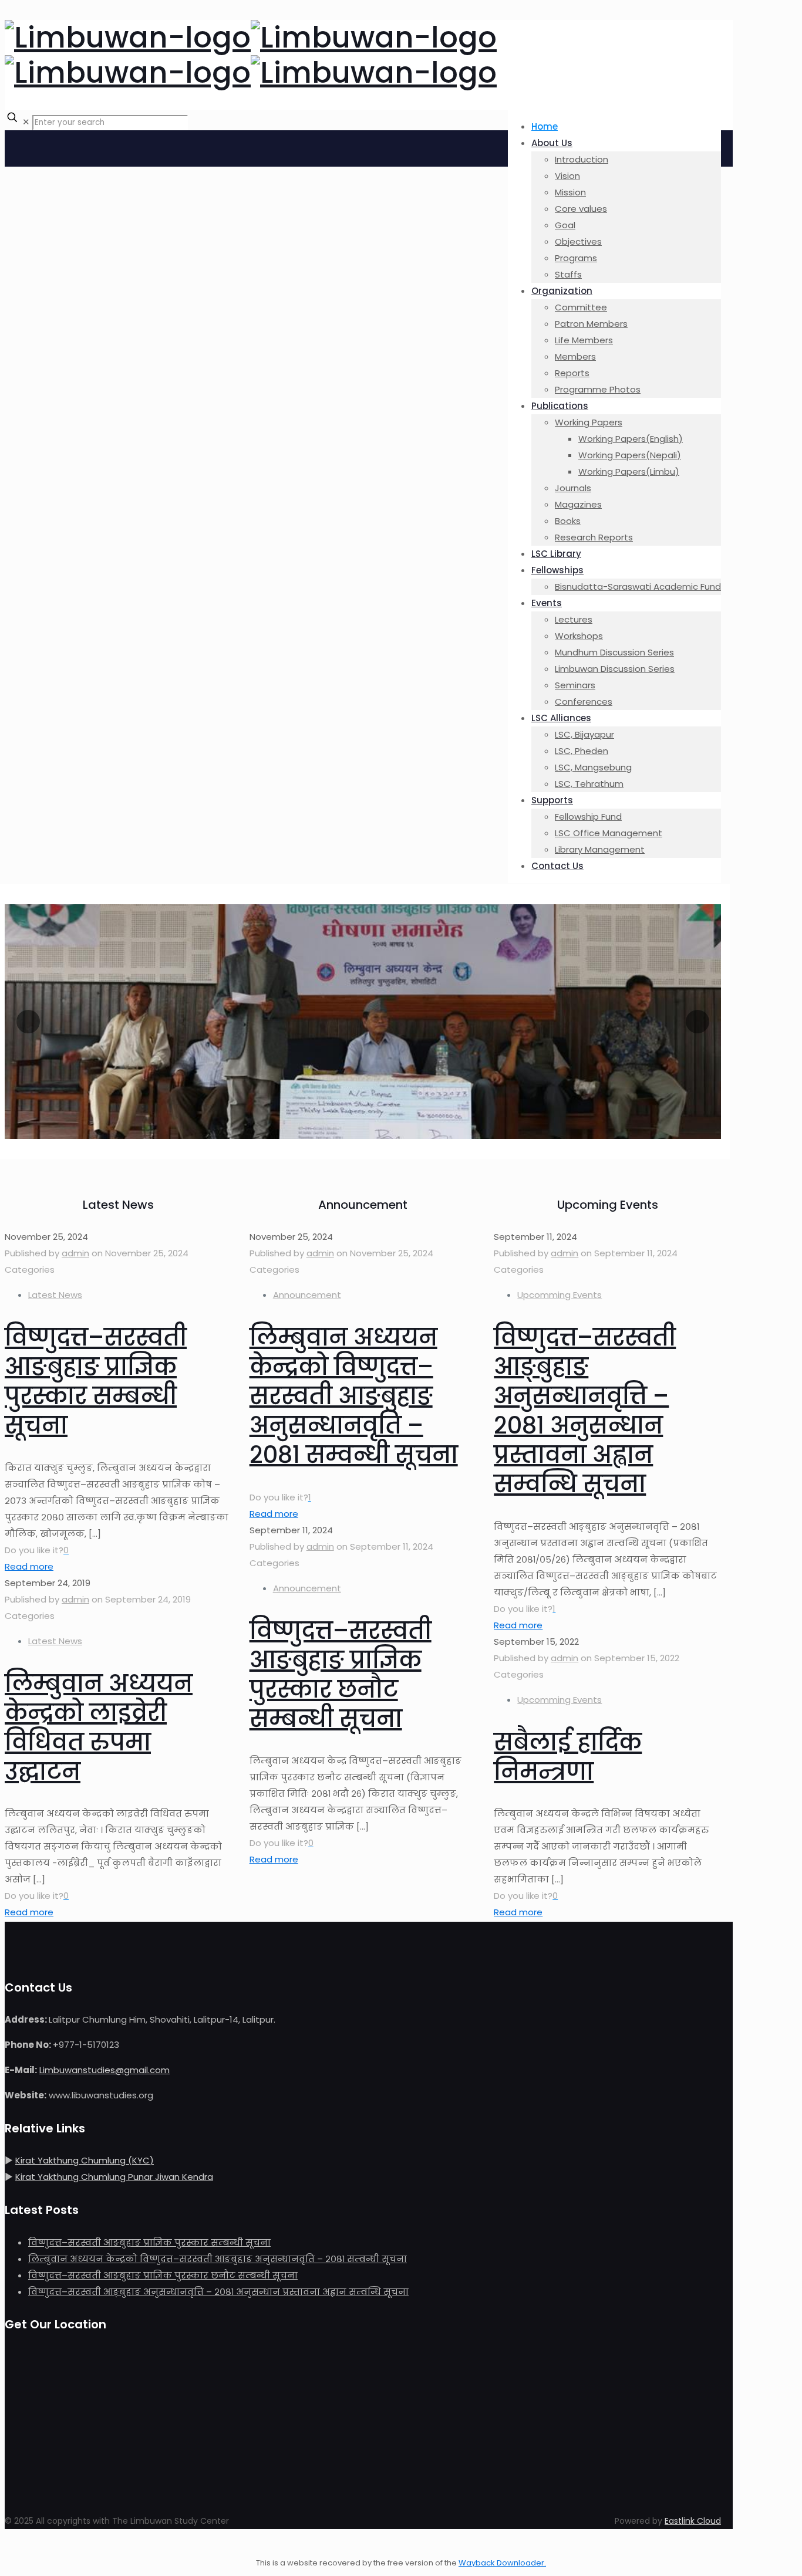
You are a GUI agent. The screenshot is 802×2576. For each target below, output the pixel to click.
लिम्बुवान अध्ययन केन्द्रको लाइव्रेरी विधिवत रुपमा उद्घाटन (99, 1728)
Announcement (307, 1295)
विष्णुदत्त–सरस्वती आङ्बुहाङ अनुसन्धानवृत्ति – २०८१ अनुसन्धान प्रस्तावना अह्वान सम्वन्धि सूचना (585, 1411)
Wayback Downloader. (502, 2563)
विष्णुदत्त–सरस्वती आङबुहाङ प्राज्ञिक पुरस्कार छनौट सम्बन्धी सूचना (341, 1675)
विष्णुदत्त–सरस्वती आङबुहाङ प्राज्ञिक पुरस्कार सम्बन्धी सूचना (96, 1381)
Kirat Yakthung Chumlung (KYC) (85, 2160)
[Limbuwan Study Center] (251, 55)
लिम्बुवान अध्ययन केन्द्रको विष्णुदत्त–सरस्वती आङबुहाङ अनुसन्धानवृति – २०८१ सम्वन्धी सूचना (354, 1396)
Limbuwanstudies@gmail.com (105, 2070)
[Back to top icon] (16, 2546)
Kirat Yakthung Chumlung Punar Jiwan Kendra (114, 2177)
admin (75, 1253)
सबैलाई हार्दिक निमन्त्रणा (568, 1757)
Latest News (55, 1295)
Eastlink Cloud (693, 2521)
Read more (29, 1566)
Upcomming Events (560, 1295)
